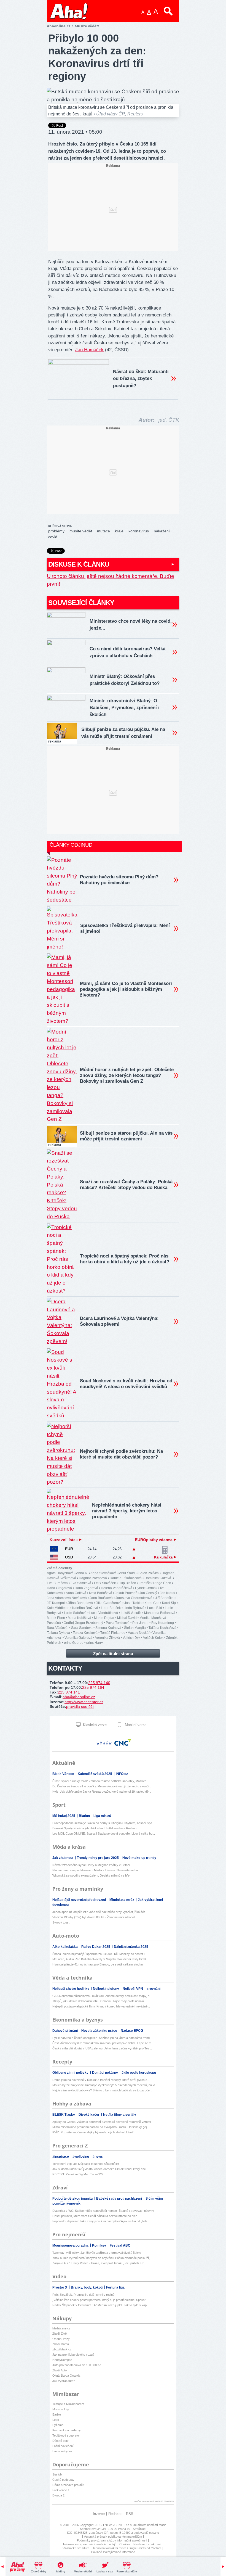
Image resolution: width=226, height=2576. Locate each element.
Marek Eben (56, 1618)
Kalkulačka (164, 1557)
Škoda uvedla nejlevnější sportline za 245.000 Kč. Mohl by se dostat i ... (100, 1954)
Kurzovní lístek (64, 1540)
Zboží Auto (60, 2370)
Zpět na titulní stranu (113, 1654)
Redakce (115, 2514)
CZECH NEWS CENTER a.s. (113, 2525)
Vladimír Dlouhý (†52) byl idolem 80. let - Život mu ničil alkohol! (94, 1917)
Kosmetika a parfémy (67, 2430)
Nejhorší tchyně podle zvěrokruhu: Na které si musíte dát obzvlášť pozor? (121, 1454)
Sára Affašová (58, 1628)
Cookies (125, 2544)
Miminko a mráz (122, 1900)
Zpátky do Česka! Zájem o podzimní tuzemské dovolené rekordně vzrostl (102, 2122)
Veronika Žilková (107, 1638)
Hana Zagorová (86, 1588)
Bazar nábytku (62, 2451)
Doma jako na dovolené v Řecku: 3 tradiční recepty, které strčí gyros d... (101, 2080)
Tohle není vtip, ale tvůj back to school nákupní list (86, 2164)
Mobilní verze (135, 1725)
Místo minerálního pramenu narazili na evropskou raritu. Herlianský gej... (101, 2127)
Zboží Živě (60, 2334)
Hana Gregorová (59, 1588)
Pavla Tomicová (118, 1623)
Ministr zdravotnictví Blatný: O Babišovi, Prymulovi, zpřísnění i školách (125, 708)
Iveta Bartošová (101, 1593)
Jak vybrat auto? (64, 2381)
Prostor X (60, 2287)
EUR (69, 1549)
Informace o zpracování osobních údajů (90, 2544)
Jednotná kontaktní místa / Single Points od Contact (127, 2548)
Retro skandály (127, 2571)
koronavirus (139, 531)
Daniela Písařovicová (126, 1578)
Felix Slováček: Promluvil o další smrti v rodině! (84, 2295)
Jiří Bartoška (164, 1598)
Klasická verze (94, 1725)
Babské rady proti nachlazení (119, 2199)
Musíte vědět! (83, 2571)
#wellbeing (81, 2157)
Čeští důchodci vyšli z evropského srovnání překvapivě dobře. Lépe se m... (103, 2043)
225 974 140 (99, 1683)
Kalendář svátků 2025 (95, 1774)
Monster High (61, 2409)
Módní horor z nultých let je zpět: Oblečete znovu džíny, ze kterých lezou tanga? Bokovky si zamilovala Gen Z (127, 1075)
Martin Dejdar (104, 1618)
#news (98, 2157)
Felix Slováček (105, 1583)
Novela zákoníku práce (100, 2031)
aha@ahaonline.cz (79, 1697)
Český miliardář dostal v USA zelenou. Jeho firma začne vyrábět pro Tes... (102, 2048)
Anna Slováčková (103, 1573)
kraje (119, 531)
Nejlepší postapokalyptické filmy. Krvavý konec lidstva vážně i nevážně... (101, 2006)
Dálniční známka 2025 (131, 1947)
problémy (56, 531)
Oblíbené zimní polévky (71, 2073)
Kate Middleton (58, 1608)
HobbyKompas (62, 2360)
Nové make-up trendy (139, 1858)
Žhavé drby (39, 2571)
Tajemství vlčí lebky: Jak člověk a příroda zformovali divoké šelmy (97, 2253)
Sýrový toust (61, 1922)
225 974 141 (69, 1692)
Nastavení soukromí (147, 2544)
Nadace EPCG (132, 2031)
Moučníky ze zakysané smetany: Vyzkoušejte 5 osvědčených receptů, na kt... (105, 2085)
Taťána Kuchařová (162, 1628)
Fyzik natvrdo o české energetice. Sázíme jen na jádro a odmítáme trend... (102, 2038)
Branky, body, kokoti (87, 2287)
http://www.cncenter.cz (84, 1702)
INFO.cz (122, 1774)
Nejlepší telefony (106, 1989)
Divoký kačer (89, 2115)
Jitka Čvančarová (109, 1603)
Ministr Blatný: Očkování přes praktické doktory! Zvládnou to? (125, 680)
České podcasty (63, 2480)
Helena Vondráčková (117, 1588)
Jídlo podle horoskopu (139, 2073)
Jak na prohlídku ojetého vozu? (73, 2355)
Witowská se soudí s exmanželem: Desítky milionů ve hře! (91, 1875)
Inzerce (99, 2514)
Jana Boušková (101, 1598)
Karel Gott (152, 1603)
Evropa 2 (58, 2495)
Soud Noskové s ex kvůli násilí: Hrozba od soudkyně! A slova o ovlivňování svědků (126, 1384)
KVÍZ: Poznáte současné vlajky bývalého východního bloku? (93, 2132)
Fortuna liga (115, 2287)
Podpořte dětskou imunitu (73, 2199)
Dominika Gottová (158, 1578)
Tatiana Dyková (58, 1633)
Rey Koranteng (163, 1623)
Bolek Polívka (149, 1573)
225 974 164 (93, 1687)
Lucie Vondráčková (104, 1613)
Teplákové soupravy (66, 2435)
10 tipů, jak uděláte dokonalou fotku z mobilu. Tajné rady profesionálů (98, 2001)
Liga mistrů (102, 1816)
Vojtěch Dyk (131, 1638)
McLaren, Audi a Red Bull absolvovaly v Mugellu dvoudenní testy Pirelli (99, 1959)
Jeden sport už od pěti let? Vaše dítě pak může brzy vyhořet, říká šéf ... (100, 1912)
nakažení (162, 531)
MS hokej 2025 (64, 1816)
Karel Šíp (169, 1603)
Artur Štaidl (127, 1573)
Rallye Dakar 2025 (96, 1947)
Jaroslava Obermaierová (134, 1598)
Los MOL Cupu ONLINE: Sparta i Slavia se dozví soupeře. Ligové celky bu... (104, 1833)
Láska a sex (105, 2571)
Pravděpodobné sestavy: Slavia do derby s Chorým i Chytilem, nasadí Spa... (103, 1823)
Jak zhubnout (63, 1858)
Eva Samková (81, 1583)
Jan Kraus (167, 1593)
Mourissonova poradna (71, 2245)
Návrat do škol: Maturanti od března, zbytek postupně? (141, 378)
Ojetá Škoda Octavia (66, 2376)
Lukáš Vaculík (131, 1613)
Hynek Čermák (146, 1588)
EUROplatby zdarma (154, 1540)
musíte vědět (81, 531)
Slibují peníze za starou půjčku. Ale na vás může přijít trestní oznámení (123, 733)
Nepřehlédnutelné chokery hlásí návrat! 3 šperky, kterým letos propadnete (127, 1511)
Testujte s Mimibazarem (68, 2404)
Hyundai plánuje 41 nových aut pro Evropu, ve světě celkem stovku (98, 1964)
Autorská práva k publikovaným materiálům (113, 2537)
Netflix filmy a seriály (120, 2115)
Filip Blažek (127, 1583)
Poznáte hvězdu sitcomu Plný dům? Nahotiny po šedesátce (119, 880)
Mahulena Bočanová (160, 1613)
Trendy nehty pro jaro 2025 (98, 1858)
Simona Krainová (108, 1628)
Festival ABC (120, 2245)
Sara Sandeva (82, 1628)
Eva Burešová (57, 1583)
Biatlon (85, 1816)
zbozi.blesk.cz (62, 2349)
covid (53, 537)
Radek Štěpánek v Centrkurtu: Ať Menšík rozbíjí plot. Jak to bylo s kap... (101, 2305)
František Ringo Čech (155, 1583)
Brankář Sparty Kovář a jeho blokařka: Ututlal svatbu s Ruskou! (95, 1828)
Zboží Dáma (61, 2344)
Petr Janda (140, 1623)
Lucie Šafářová (75, 1613)
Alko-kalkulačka (65, 1947)
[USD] (54, 1557)
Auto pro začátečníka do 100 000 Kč (77, 2365)
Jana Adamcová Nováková (67, 1598)
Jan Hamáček (89, 350)
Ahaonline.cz (59, 26)
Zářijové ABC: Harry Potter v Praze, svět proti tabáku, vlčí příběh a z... (99, 2263)
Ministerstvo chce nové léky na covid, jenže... (131, 625)
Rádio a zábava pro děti (68, 2485)
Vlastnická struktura (76, 2548)
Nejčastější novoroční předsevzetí (80, 1900)
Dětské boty (60, 2441)
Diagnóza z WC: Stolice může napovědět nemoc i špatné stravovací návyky (103, 2211)
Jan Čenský (148, 1593)
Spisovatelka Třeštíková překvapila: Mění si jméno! (125, 928)
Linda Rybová (134, 1608)
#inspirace (61, 2157)
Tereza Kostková (85, 1633)
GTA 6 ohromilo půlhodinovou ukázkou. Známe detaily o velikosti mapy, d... (102, 1996)
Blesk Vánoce (64, 1774)
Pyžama (58, 2425)
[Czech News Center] (123, 1742)
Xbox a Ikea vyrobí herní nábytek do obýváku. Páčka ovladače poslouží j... (103, 2258)
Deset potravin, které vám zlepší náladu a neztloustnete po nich (95, 2216)
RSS (130, 2514)
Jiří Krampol (56, 1603)
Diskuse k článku (79, 564)
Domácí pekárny (105, 2073)
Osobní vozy (61, 2339)
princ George (74, 1643)
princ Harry (95, 1643)
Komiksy (99, 2245)
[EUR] (54, 1549)
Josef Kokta (133, 1603)
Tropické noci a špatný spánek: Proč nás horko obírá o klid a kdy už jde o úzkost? (125, 1259)
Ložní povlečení (63, 2446)
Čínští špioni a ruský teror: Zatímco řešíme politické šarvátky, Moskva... (101, 1781)
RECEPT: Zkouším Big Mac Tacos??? (78, 2174)
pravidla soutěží (80, 1706)
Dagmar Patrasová (93, 1578)
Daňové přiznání (65, 2031)
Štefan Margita (135, 1628)
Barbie (57, 2414)
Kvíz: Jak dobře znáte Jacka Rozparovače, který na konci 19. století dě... (102, 1792)
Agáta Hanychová (60, 1573)
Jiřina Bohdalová (80, 1603)
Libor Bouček (111, 1608)
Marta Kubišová (80, 1618)
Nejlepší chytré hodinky (71, 1989)
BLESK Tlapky (64, 2115)
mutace (103, 531)
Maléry (61, 2571)
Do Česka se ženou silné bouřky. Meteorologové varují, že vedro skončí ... (102, 1786)
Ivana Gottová (76, 1593)
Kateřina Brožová (85, 1608)
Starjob (57, 2474)
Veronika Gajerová (78, 1638)
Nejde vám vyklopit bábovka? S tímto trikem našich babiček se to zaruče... (102, 2090)
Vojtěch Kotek (153, 1638)
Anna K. (82, 1573)
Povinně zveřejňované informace (113, 2552)
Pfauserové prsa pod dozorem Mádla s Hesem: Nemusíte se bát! (96, 1870)
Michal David (127, 1618)
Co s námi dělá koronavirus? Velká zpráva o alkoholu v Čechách (127, 652)
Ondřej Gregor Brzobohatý (83, 1623)
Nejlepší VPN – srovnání (142, 1989)
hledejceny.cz (61, 2328)
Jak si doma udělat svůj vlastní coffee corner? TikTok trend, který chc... (100, 2169)
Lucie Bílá (155, 1608)
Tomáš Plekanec (113, 1633)
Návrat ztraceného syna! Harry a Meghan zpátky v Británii (91, 1865)
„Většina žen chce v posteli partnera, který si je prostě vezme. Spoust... (100, 2300)
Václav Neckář (139, 1633)
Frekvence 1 (61, 2490)
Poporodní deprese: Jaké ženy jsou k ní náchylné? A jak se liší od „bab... (101, 2221)
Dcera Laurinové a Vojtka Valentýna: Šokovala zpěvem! (119, 1321)
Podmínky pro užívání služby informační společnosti (112, 2540)
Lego (56, 2420)
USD (69, 1557)
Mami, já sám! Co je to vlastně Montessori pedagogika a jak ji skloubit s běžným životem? (126, 989)
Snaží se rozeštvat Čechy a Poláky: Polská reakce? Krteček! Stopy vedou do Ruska (126, 1185)
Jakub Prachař (126, 1593)
